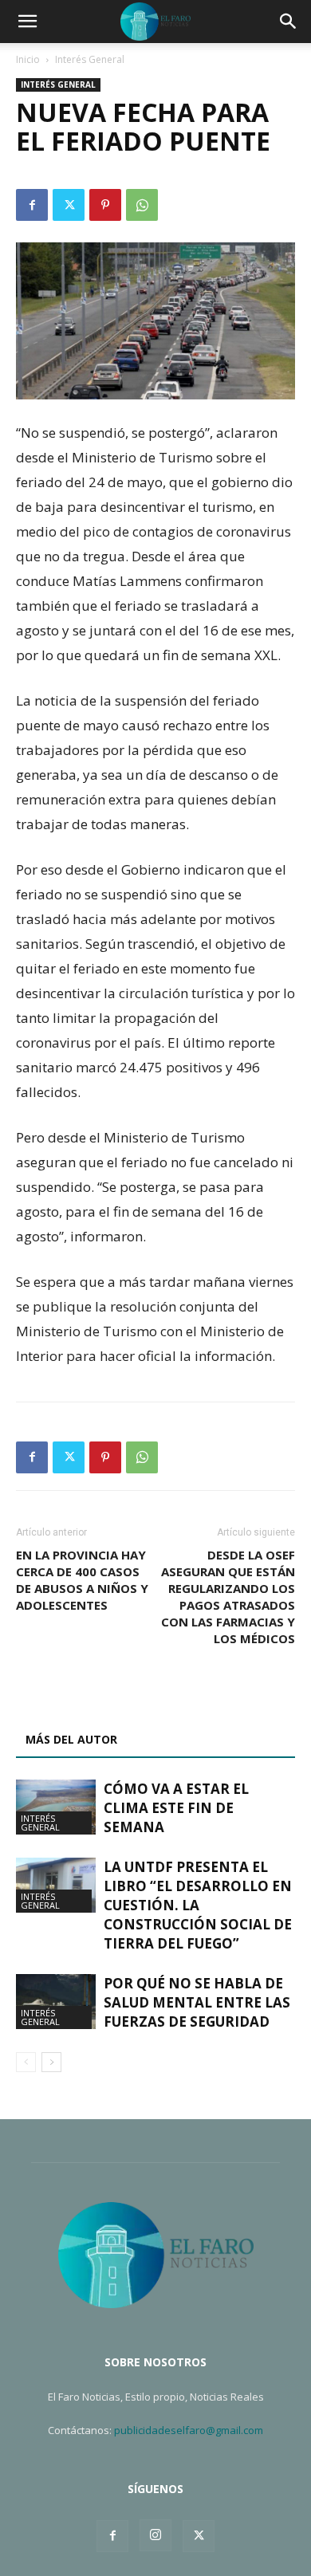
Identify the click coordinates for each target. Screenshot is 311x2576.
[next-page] (51, 2062)
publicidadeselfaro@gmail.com (189, 2430)
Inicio (28, 59)
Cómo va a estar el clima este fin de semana (176, 1808)
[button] (27, 22)
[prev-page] (26, 2062)
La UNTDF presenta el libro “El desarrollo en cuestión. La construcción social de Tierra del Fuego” (198, 1905)
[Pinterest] (105, 205)
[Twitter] (69, 205)
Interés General (90, 59)
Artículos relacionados (102, 1702)
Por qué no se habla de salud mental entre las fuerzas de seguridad (197, 2002)
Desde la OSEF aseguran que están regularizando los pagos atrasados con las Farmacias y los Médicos (228, 1597)
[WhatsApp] (142, 205)
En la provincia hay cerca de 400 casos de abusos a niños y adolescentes (82, 1580)
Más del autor (71, 1739)
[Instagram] (155, 2535)
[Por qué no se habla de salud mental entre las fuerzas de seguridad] (56, 2002)
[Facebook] (32, 205)
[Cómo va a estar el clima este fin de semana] (56, 1807)
